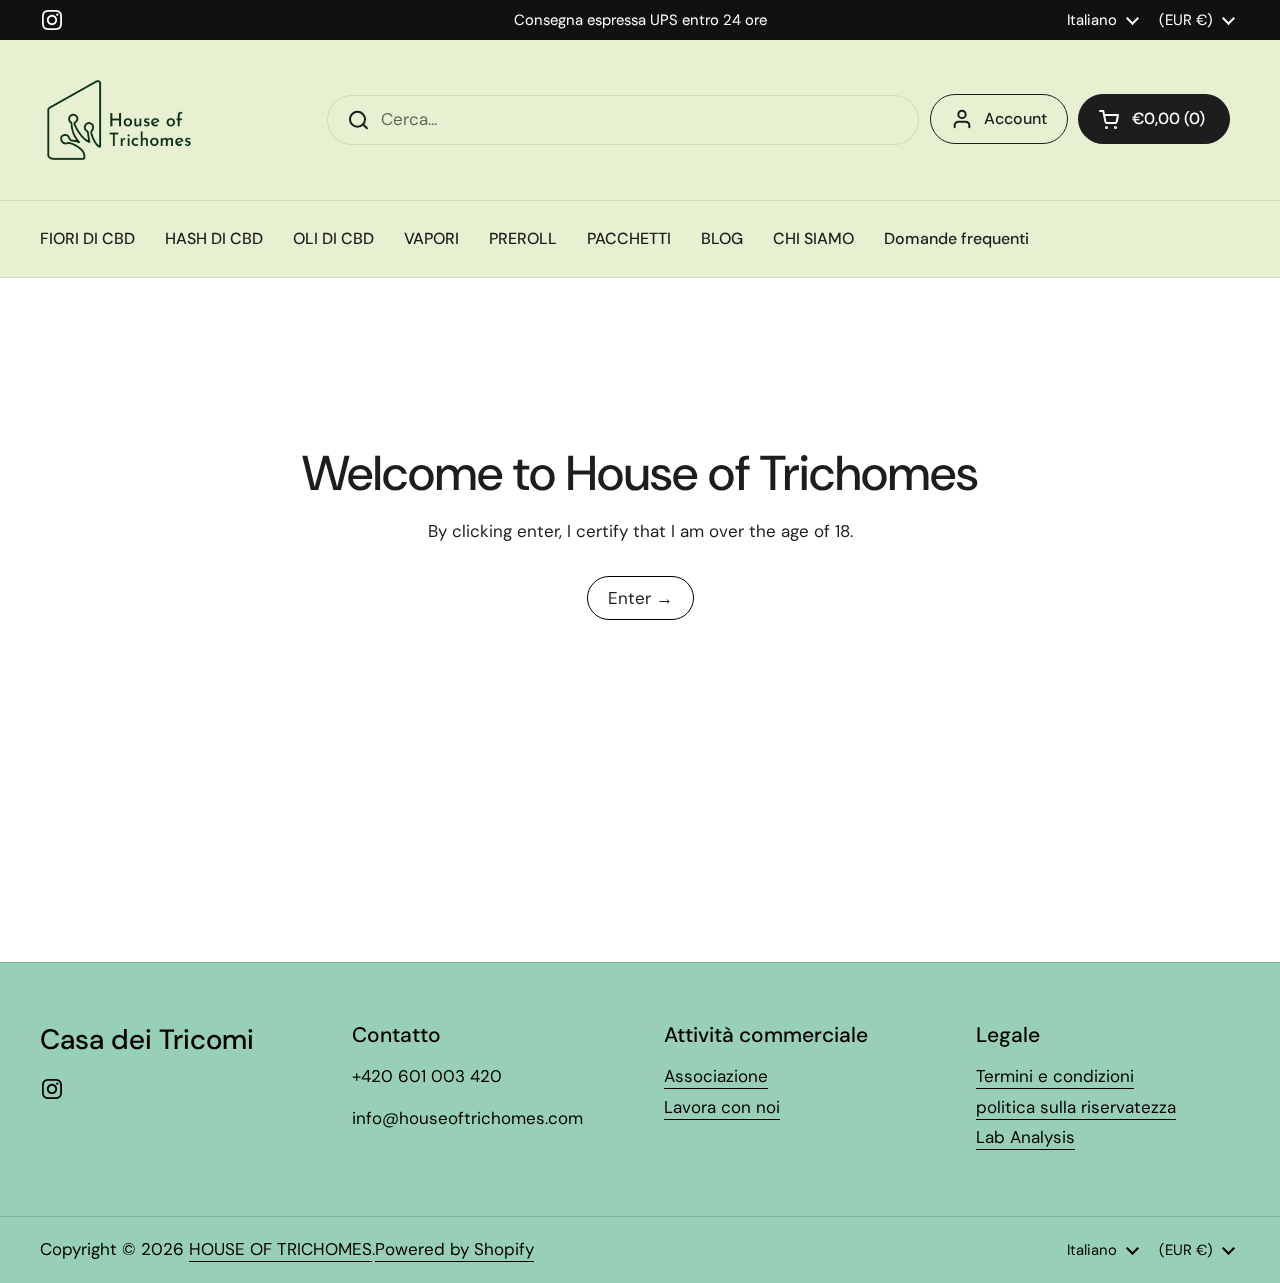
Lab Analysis (1025, 1137)
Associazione (716, 1076)
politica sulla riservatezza (1076, 1107)
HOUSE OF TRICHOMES (280, 1249)
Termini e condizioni (1055, 1076)
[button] (1154, 119)
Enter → (640, 598)
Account (1015, 118)
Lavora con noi (722, 1107)
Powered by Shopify (454, 1249)
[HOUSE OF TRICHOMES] (123, 120)
